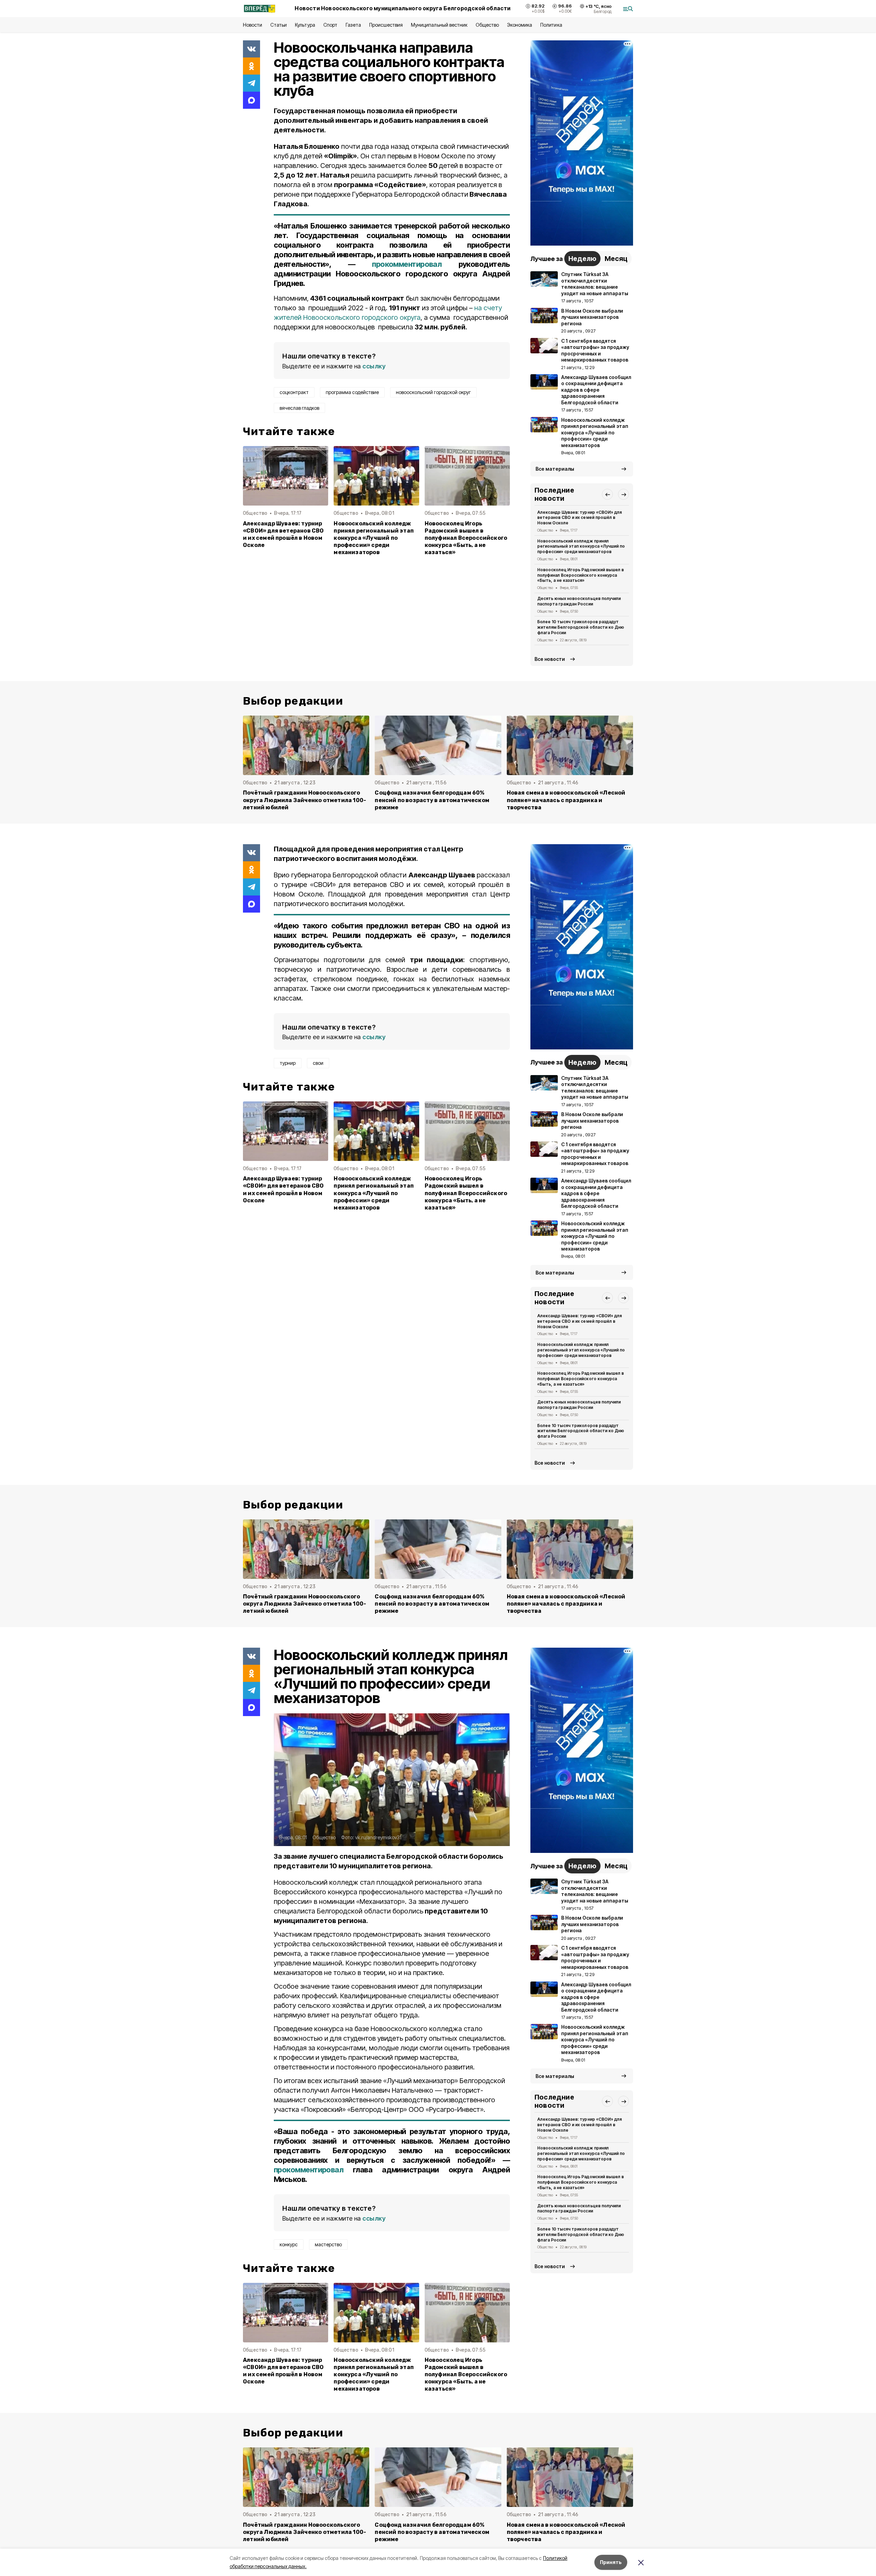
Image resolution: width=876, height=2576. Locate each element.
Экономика (520, 25)
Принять (611, 2562)
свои (318, 1063)
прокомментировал (407, 264)
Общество (487, 25)
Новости (253, 25)
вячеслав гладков (299, 408)
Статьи (279, 25)
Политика (551, 25)
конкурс (289, 2244)
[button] (607, 494)
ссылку (374, 366)
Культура (305, 25)
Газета (353, 25)
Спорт (330, 25)
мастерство (328, 2244)
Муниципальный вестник (439, 25)
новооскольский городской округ (433, 392)
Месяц (616, 259)
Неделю (582, 259)
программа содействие (352, 392)
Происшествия (386, 25)
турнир (288, 1063)
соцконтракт (294, 392)
